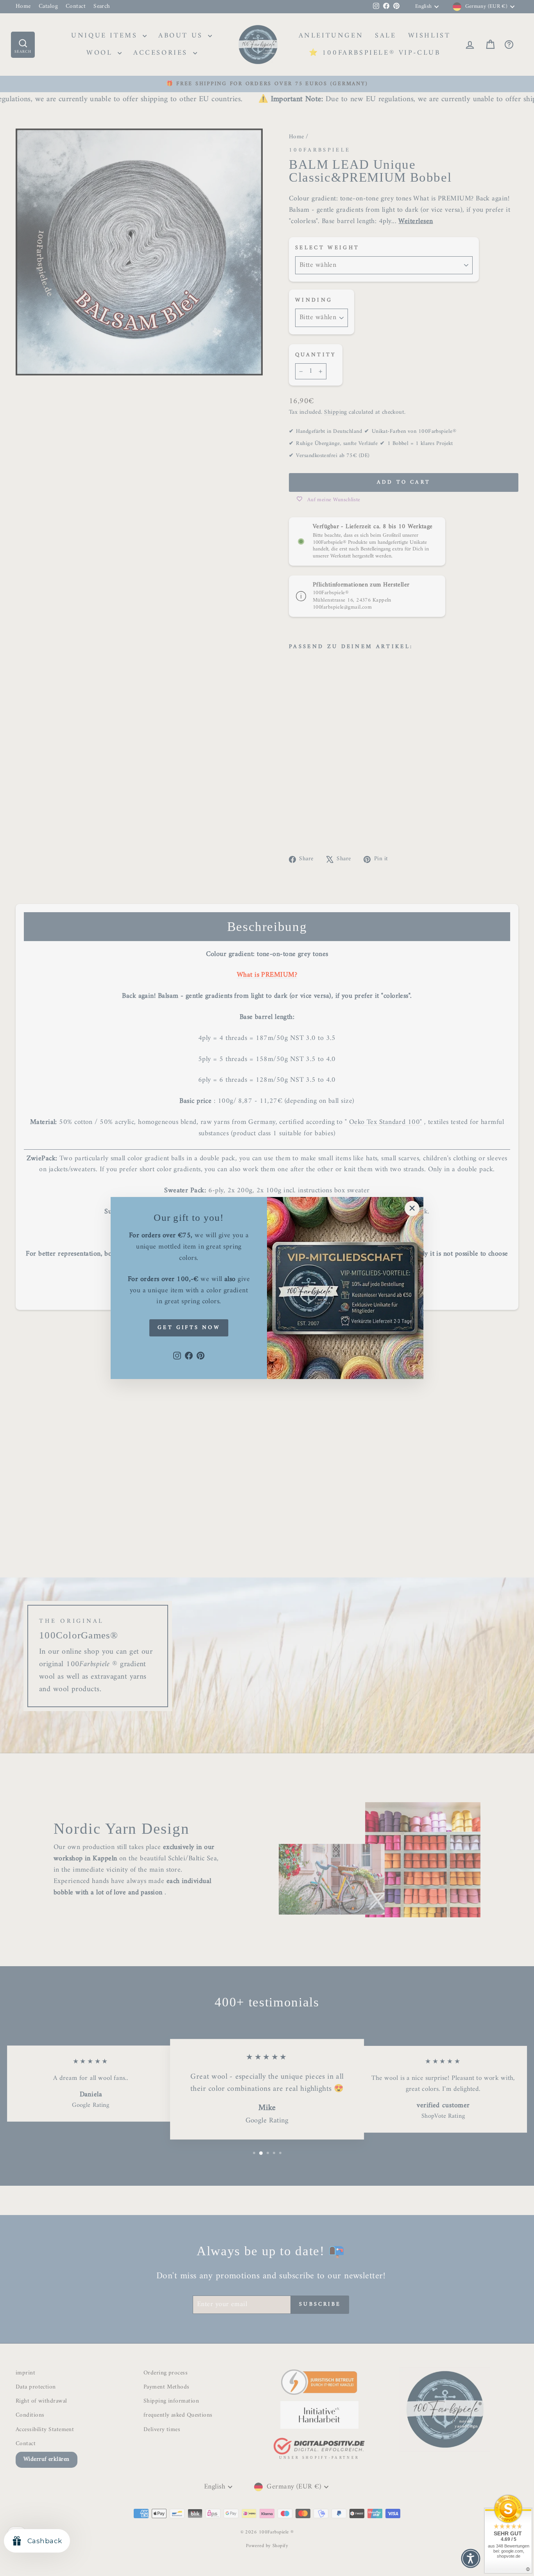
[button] (471, 2558)
